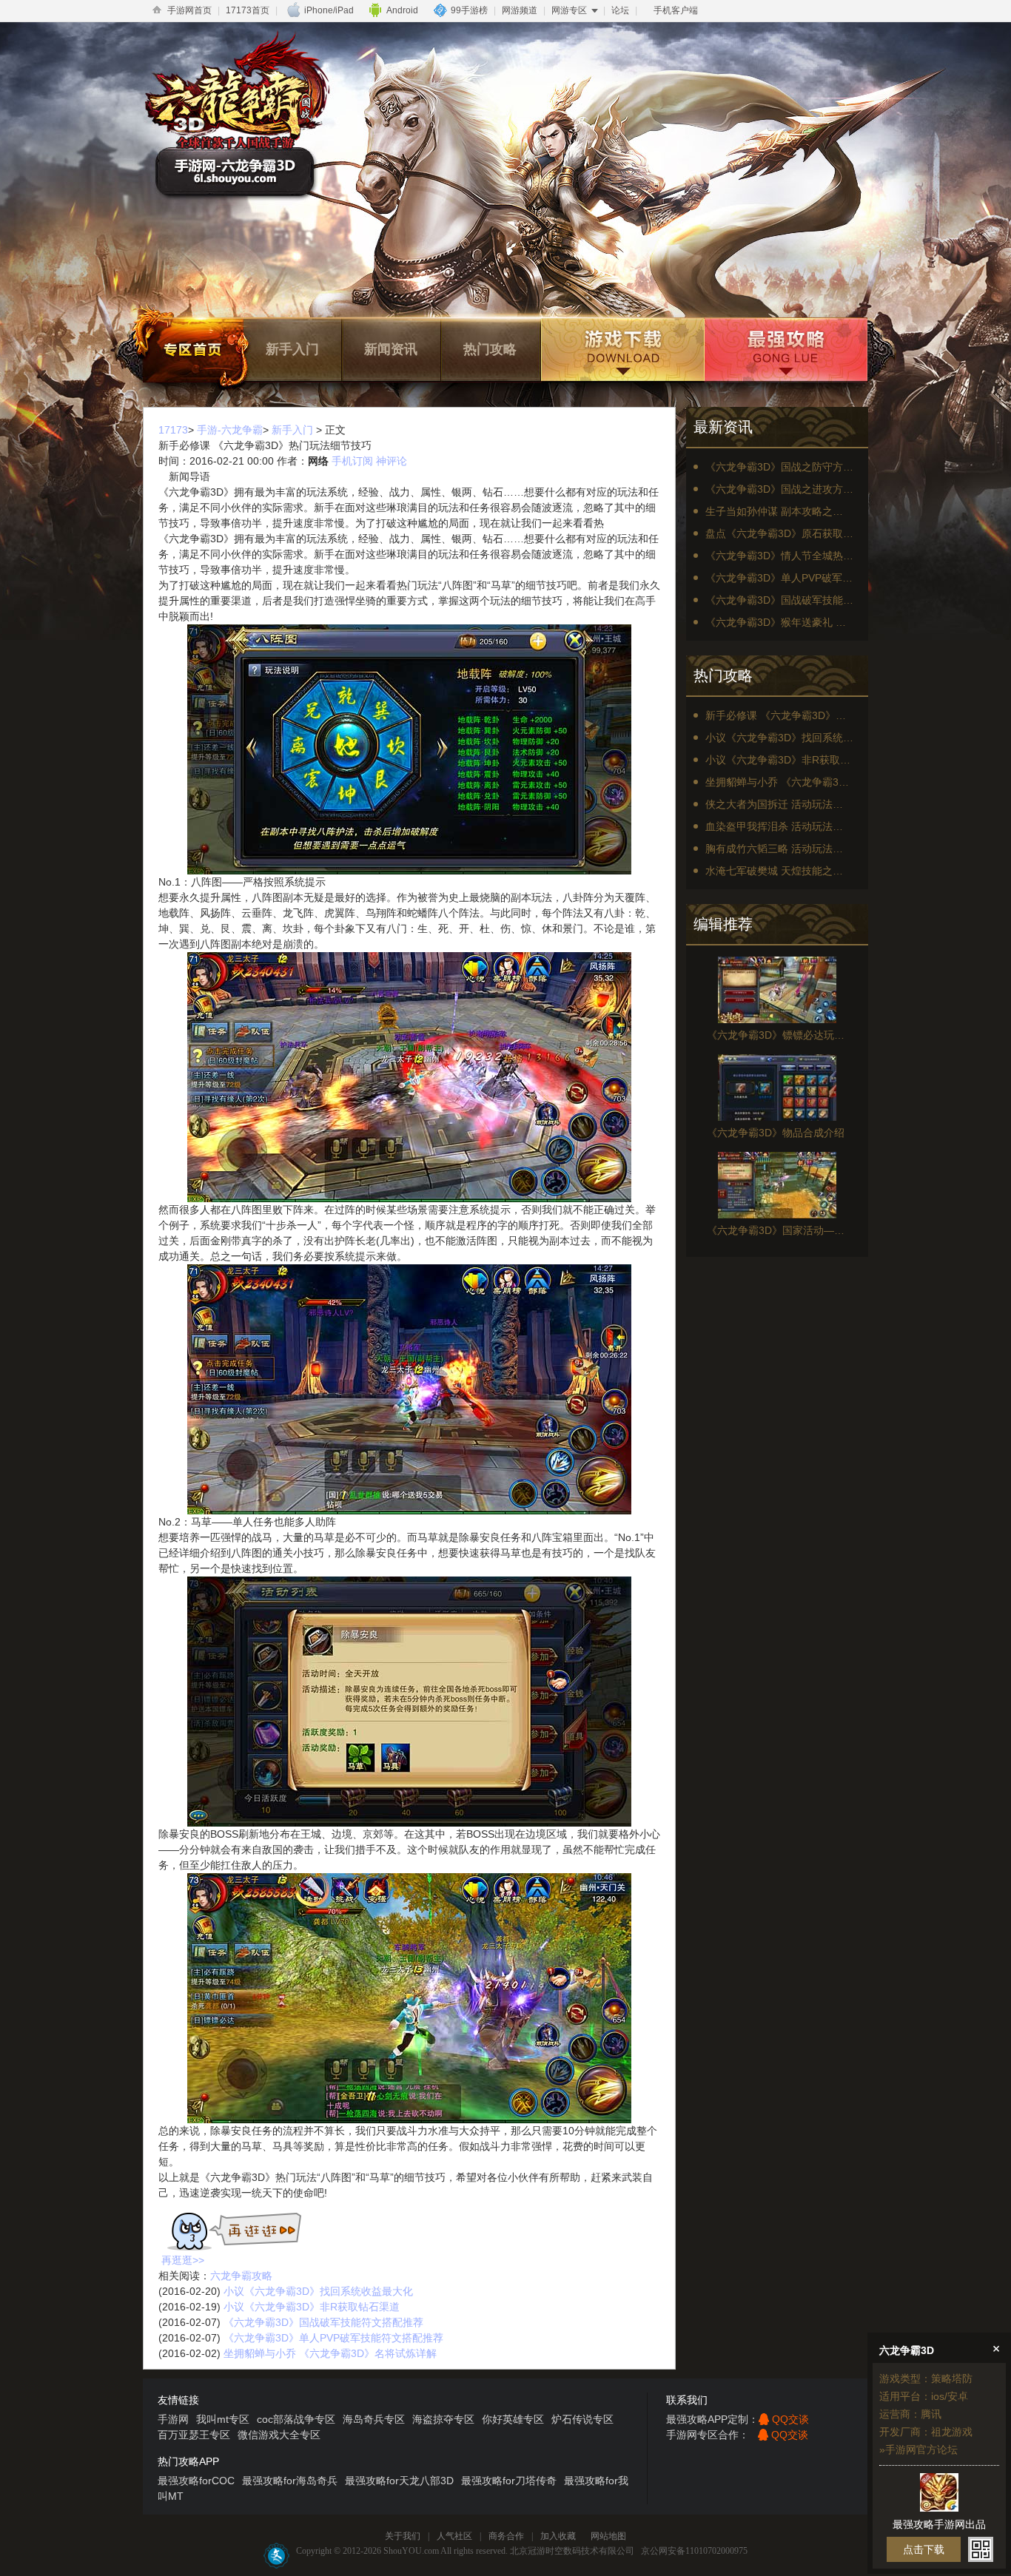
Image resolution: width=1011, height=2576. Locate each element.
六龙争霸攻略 (241, 2276)
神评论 (392, 461)
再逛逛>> (183, 2260)
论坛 (620, 10)
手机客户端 (676, 10)
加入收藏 (558, 2536)
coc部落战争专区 (296, 2419)
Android (402, 10)
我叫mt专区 (223, 2419)
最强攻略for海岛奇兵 (290, 2481)
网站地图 (608, 2536)
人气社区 (454, 2536)
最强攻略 (785, 350)
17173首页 (248, 10)
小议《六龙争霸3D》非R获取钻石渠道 (312, 2307)
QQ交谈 (790, 2419)
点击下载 (924, 2549)
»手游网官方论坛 (918, 2449)
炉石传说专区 (582, 2419)
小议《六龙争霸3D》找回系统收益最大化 (318, 2291)
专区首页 (193, 350)
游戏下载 (621, 350)
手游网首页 (189, 10)
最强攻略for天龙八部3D (399, 2481)
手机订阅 (352, 461)
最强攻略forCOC (196, 2481)
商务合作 (506, 2536)
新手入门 (292, 349)
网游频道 (520, 10)
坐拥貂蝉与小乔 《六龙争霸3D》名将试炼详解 (330, 2353)
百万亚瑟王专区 (194, 2435)
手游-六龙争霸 (230, 430)
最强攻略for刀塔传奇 (509, 2481)
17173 (173, 430)
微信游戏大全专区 (279, 2435)
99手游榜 (469, 10)
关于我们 (403, 2536)
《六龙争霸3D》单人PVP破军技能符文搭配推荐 (333, 2338)
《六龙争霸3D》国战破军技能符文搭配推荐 (323, 2322)
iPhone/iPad (329, 10)
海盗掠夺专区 (443, 2419)
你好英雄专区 (513, 2419)
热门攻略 (490, 349)
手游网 (173, 2419)
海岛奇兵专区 (374, 2419)
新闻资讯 (391, 349)
